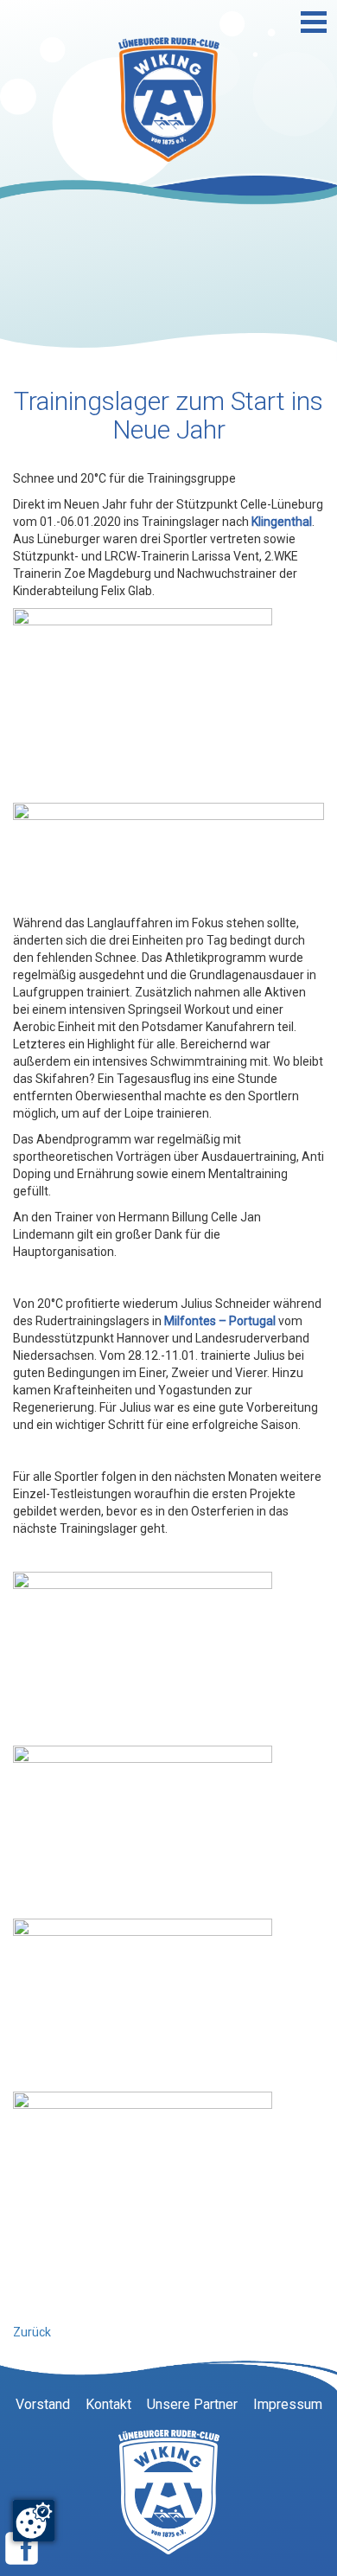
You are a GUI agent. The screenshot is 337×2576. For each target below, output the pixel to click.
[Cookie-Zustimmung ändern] (34, 2521)
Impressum (288, 2404)
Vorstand (43, 2404)
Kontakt (108, 2404)
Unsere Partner (192, 2404)
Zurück (32, 2332)
